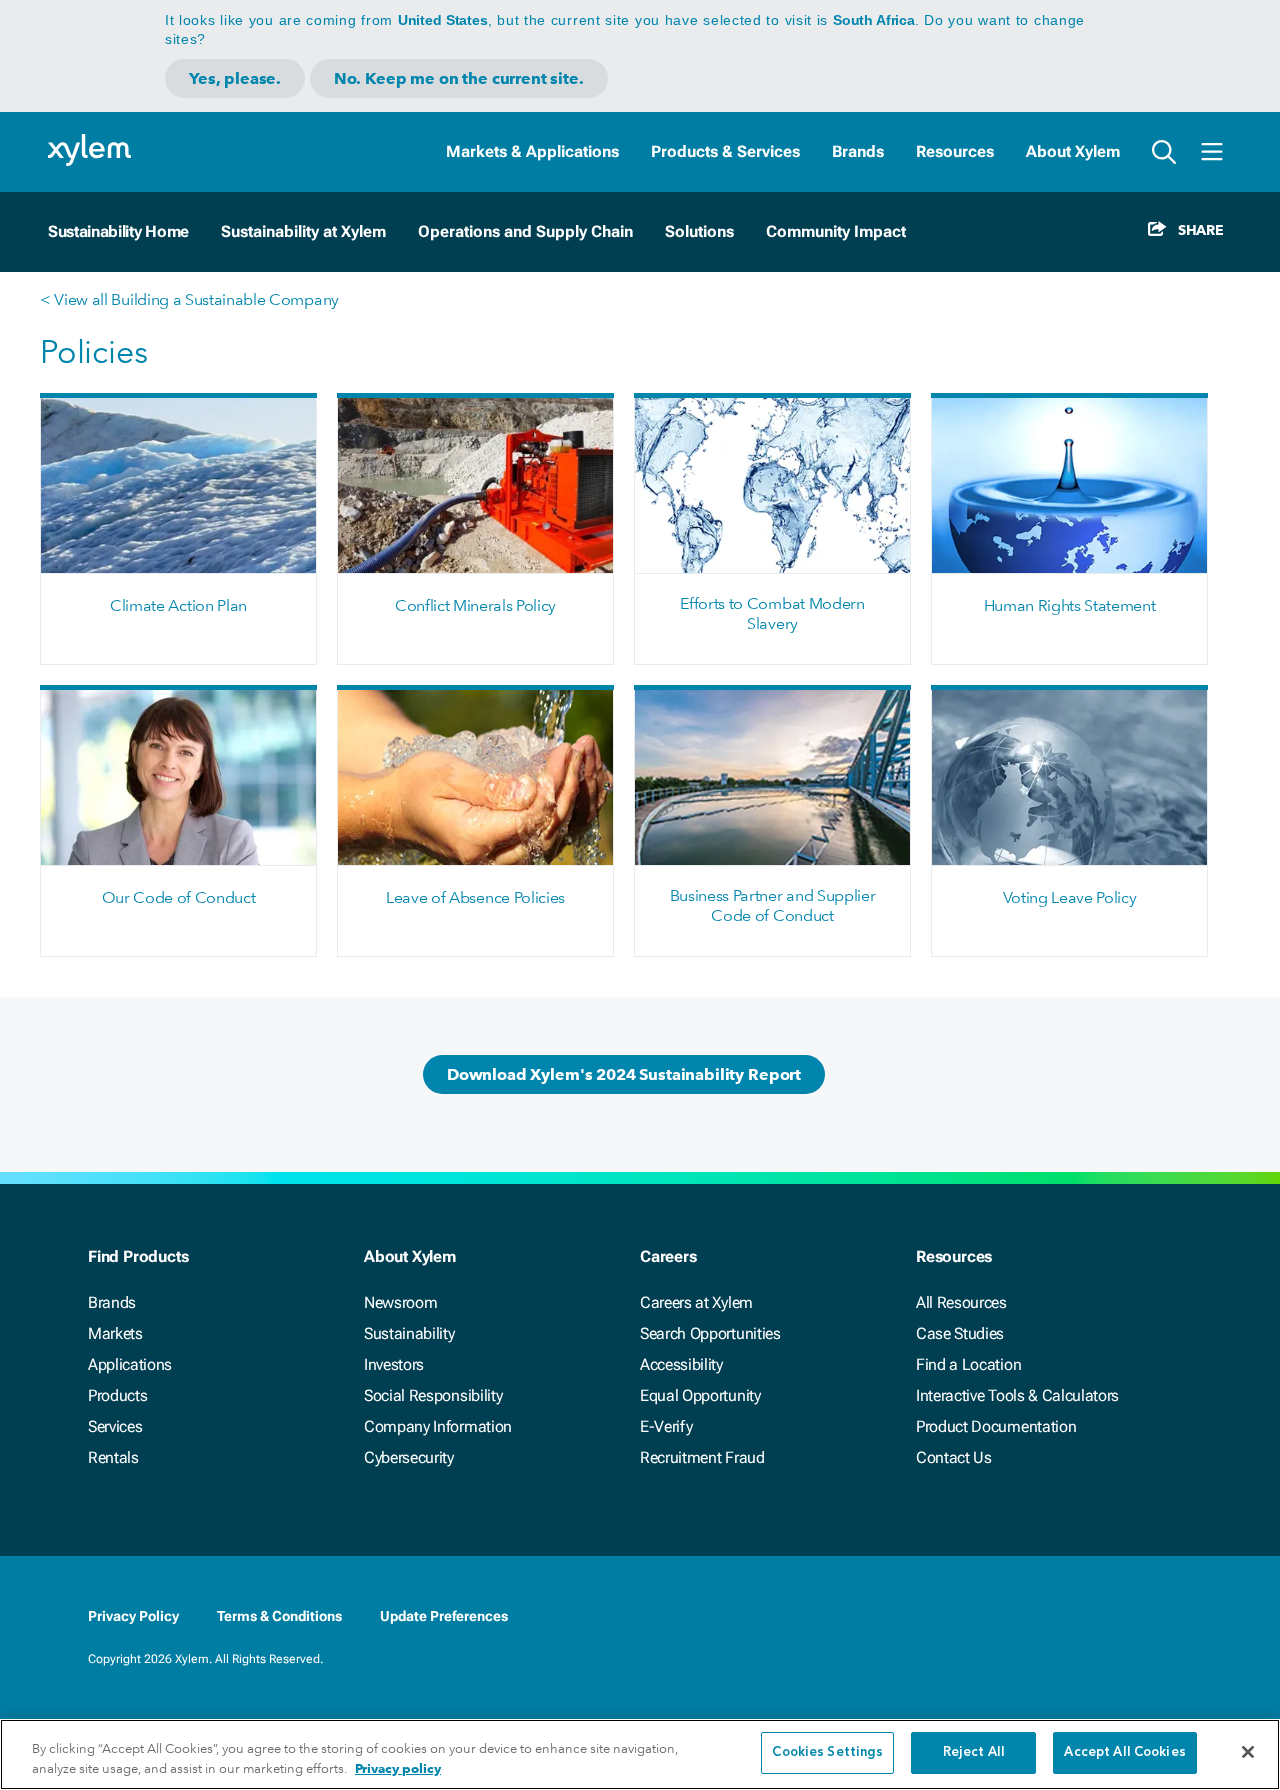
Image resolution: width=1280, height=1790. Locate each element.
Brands (858, 151)
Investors (394, 1364)
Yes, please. (235, 78)
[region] (640, 1754)
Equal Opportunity (700, 1395)
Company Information (438, 1426)
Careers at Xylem (696, 1302)
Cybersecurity (409, 1457)
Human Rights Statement (1070, 605)
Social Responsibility (433, 1395)
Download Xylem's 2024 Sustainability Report (624, 1074)
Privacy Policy (133, 1616)
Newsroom (400, 1302)
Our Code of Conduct (179, 897)
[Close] (1248, 1752)
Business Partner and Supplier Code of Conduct (773, 905)
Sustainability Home (118, 231)
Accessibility (681, 1364)
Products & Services (725, 151)
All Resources (961, 1302)
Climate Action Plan (178, 605)
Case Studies (960, 1333)
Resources (955, 151)
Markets (115, 1333)
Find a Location (968, 1364)
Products (117, 1395)
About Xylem (1073, 151)
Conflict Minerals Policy (475, 605)
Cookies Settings (827, 1752)
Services (115, 1426)
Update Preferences (444, 1616)
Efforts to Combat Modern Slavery (772, 613)
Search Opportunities (710, 1333)
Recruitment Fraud (702, 1457)
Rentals (113, 1457)
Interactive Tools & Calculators (1017, 1395)
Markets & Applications (532, 151)
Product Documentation (996, 1426)
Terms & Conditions (279, 1616)
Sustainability (409, 1333)
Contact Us (954, 1457)
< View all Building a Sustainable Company (189, 299)
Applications (130, 1364)
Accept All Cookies (1124, 1752)
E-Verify (666, 1426)
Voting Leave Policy (1070, 897)
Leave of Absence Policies (475, 897)
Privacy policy (398, 1768)
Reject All (974, 1752)
